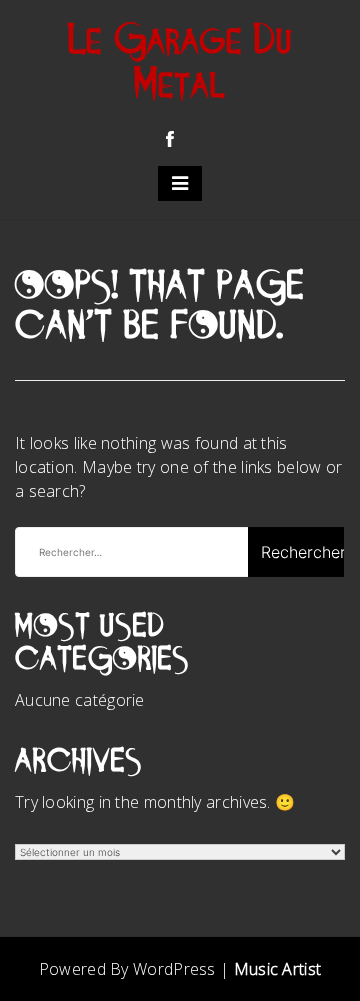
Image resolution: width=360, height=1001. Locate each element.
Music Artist (278, 969)
